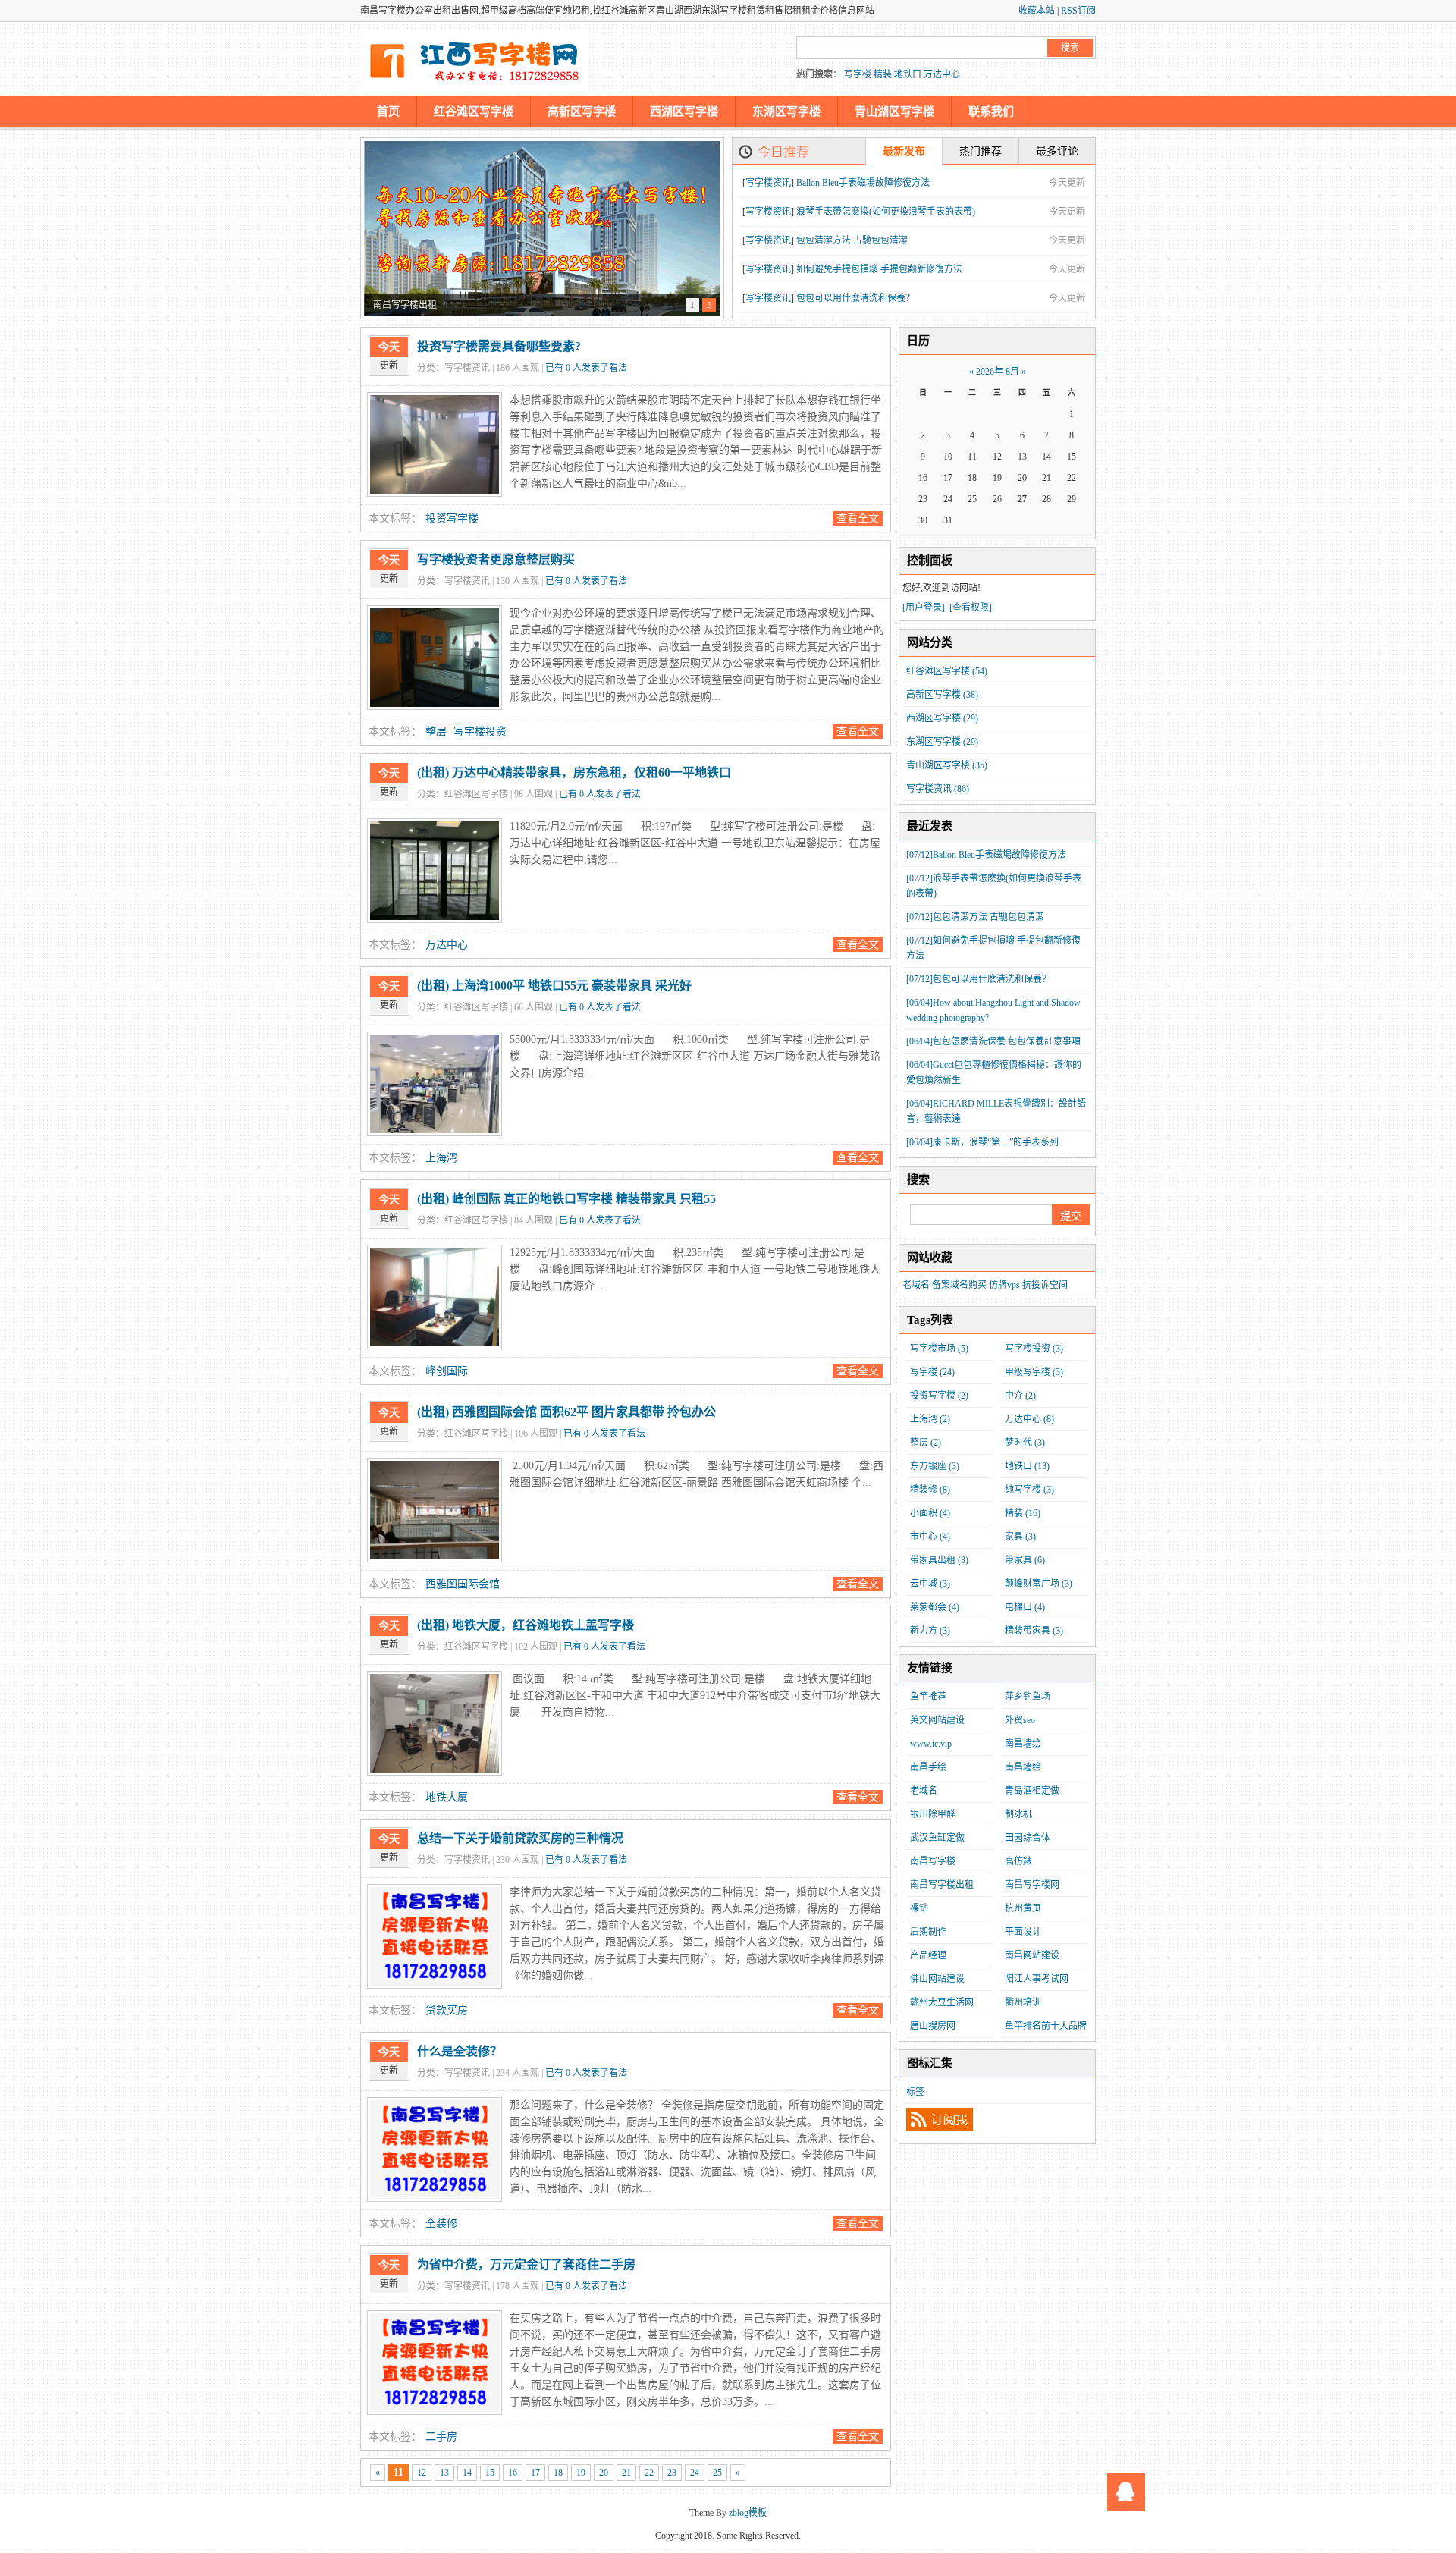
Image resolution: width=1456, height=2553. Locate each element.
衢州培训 (1023, 2002)
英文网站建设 (937, 1720)
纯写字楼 (1029, 1490)
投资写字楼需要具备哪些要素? (499, 346)
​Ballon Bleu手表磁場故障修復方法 (863, 183)
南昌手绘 (928, 1767)
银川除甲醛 (933, 1814)
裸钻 (919, 1908)
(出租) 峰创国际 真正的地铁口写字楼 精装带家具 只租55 (566, 1199)
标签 (915, 2092)
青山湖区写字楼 (894, 111)
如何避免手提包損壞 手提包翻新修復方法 (879, 269)
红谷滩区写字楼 (474, 111)
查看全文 (858, 518)
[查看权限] (971, 608)
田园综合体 (1028, 1838)
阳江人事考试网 (1037, 1979)
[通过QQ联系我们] (1126, 2492)
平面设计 (1023, 1932)
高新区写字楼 (582, 111)
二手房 (441, 2437)
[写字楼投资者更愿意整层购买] (435, 658)
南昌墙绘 (1023, 1744)
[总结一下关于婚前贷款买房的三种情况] (435, 1936)
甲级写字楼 (1034, 1372)
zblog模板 (748, 2513)
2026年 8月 (998, 372)
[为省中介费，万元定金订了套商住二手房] (435, 2363)
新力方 (930, 1631)
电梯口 (1025, 1607)
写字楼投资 (480, 732)
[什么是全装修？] (435, 2149)
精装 (883, 74)
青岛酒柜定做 (1032, 1791)
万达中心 (942, 74)
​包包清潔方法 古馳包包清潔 (852, 240)
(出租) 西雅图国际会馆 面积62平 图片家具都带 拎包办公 (566, 1412)
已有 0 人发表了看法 (586, 368)
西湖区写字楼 (684, 111)
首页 (388, 111)
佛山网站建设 (937, 1979)
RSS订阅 (1078, 11)
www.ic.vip (931, 1744)
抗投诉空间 (1045, 1285)
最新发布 (904, 151)
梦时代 (1025, 1443)
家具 (1020, 1537)
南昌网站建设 (1032, 1955)
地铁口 (908, 74)
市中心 (930, 1537)
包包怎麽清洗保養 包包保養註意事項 (993, 1041)
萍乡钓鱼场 (1028, 1697)
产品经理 (928, 1955)
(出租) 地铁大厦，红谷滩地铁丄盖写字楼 (526, 1625)
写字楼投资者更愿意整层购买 (496, 559)
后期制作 (928, 1932)
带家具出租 (939, 1560)
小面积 (930, 1513)
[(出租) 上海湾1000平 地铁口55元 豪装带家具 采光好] (435, 1084)
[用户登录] (924, 608)
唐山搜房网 (933, 2026)
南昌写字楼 (933, 1861)
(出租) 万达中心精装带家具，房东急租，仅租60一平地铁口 (574, 772)
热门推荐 (981, 151)
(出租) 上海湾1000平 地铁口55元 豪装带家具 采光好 (554, 986)
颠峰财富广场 (1039, 1584)
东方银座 (935, 1466)
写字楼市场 (939, 1349)
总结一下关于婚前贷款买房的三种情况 (520, 1838)
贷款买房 (447, 2010)
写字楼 (858, 74)
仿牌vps (1004, 1285)
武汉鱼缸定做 (937, 1838)
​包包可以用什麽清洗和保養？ (855, 298)
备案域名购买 (959, 1285)
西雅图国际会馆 (463, 1584)
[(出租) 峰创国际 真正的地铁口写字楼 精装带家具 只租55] (435, 1297)
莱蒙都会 (935, 1607)
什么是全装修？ (460, 2051)
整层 (436, 732)
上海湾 (441, 1158)
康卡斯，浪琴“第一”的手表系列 (982, 1142)
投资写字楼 (452, 518)
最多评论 (1057, 151)
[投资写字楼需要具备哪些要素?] (435, 444)
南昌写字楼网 (1032, 1885)
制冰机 (1018, 1814)
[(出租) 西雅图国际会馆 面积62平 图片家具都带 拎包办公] (435, 1510)
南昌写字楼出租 (942, 1885)
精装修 (930, 1490)
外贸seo (1020, 1720)
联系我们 (991, 111)
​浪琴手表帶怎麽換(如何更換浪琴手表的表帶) (886, 212)
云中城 (930, 1584)
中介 (1020, 1396)
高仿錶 (1018, 1861)
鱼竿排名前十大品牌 (1046, 2026)
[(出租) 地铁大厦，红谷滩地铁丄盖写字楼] (435, 1723)
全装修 (441, 2223)
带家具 (1025, 1560)
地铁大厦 (447, 1797)
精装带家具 (1034, 1631)
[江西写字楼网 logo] (474, 59)
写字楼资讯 (768, 183)
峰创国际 (447, 1371)
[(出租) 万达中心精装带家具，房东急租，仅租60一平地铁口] (435, 871)
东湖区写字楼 (786, 111)
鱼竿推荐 (928, 1697)
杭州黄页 (1023, 1908)
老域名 (916, 1285)
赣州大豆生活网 (942, 2002)
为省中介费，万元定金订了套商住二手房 (526, 2264)
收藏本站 (1037, 11)
